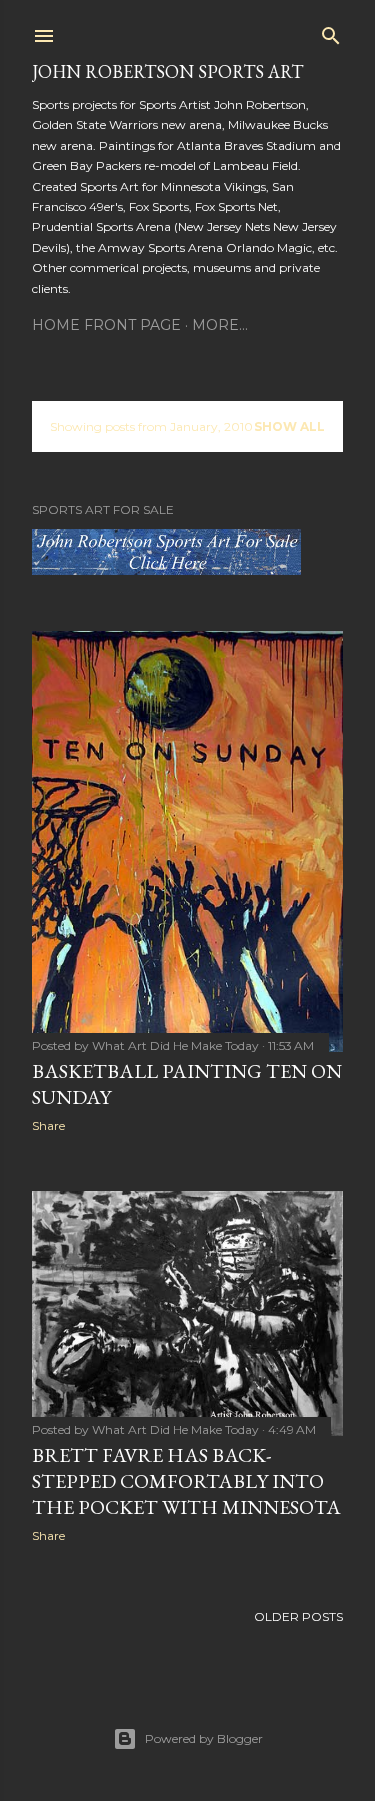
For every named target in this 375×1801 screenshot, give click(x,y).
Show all (289, 426)
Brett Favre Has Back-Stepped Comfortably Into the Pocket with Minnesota (186, 1481)
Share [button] (48, 1125)
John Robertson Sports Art (167, 71)
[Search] (331, 31)
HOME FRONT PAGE (106, 325)
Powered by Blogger (204, 1738)
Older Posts (298, 1616)
